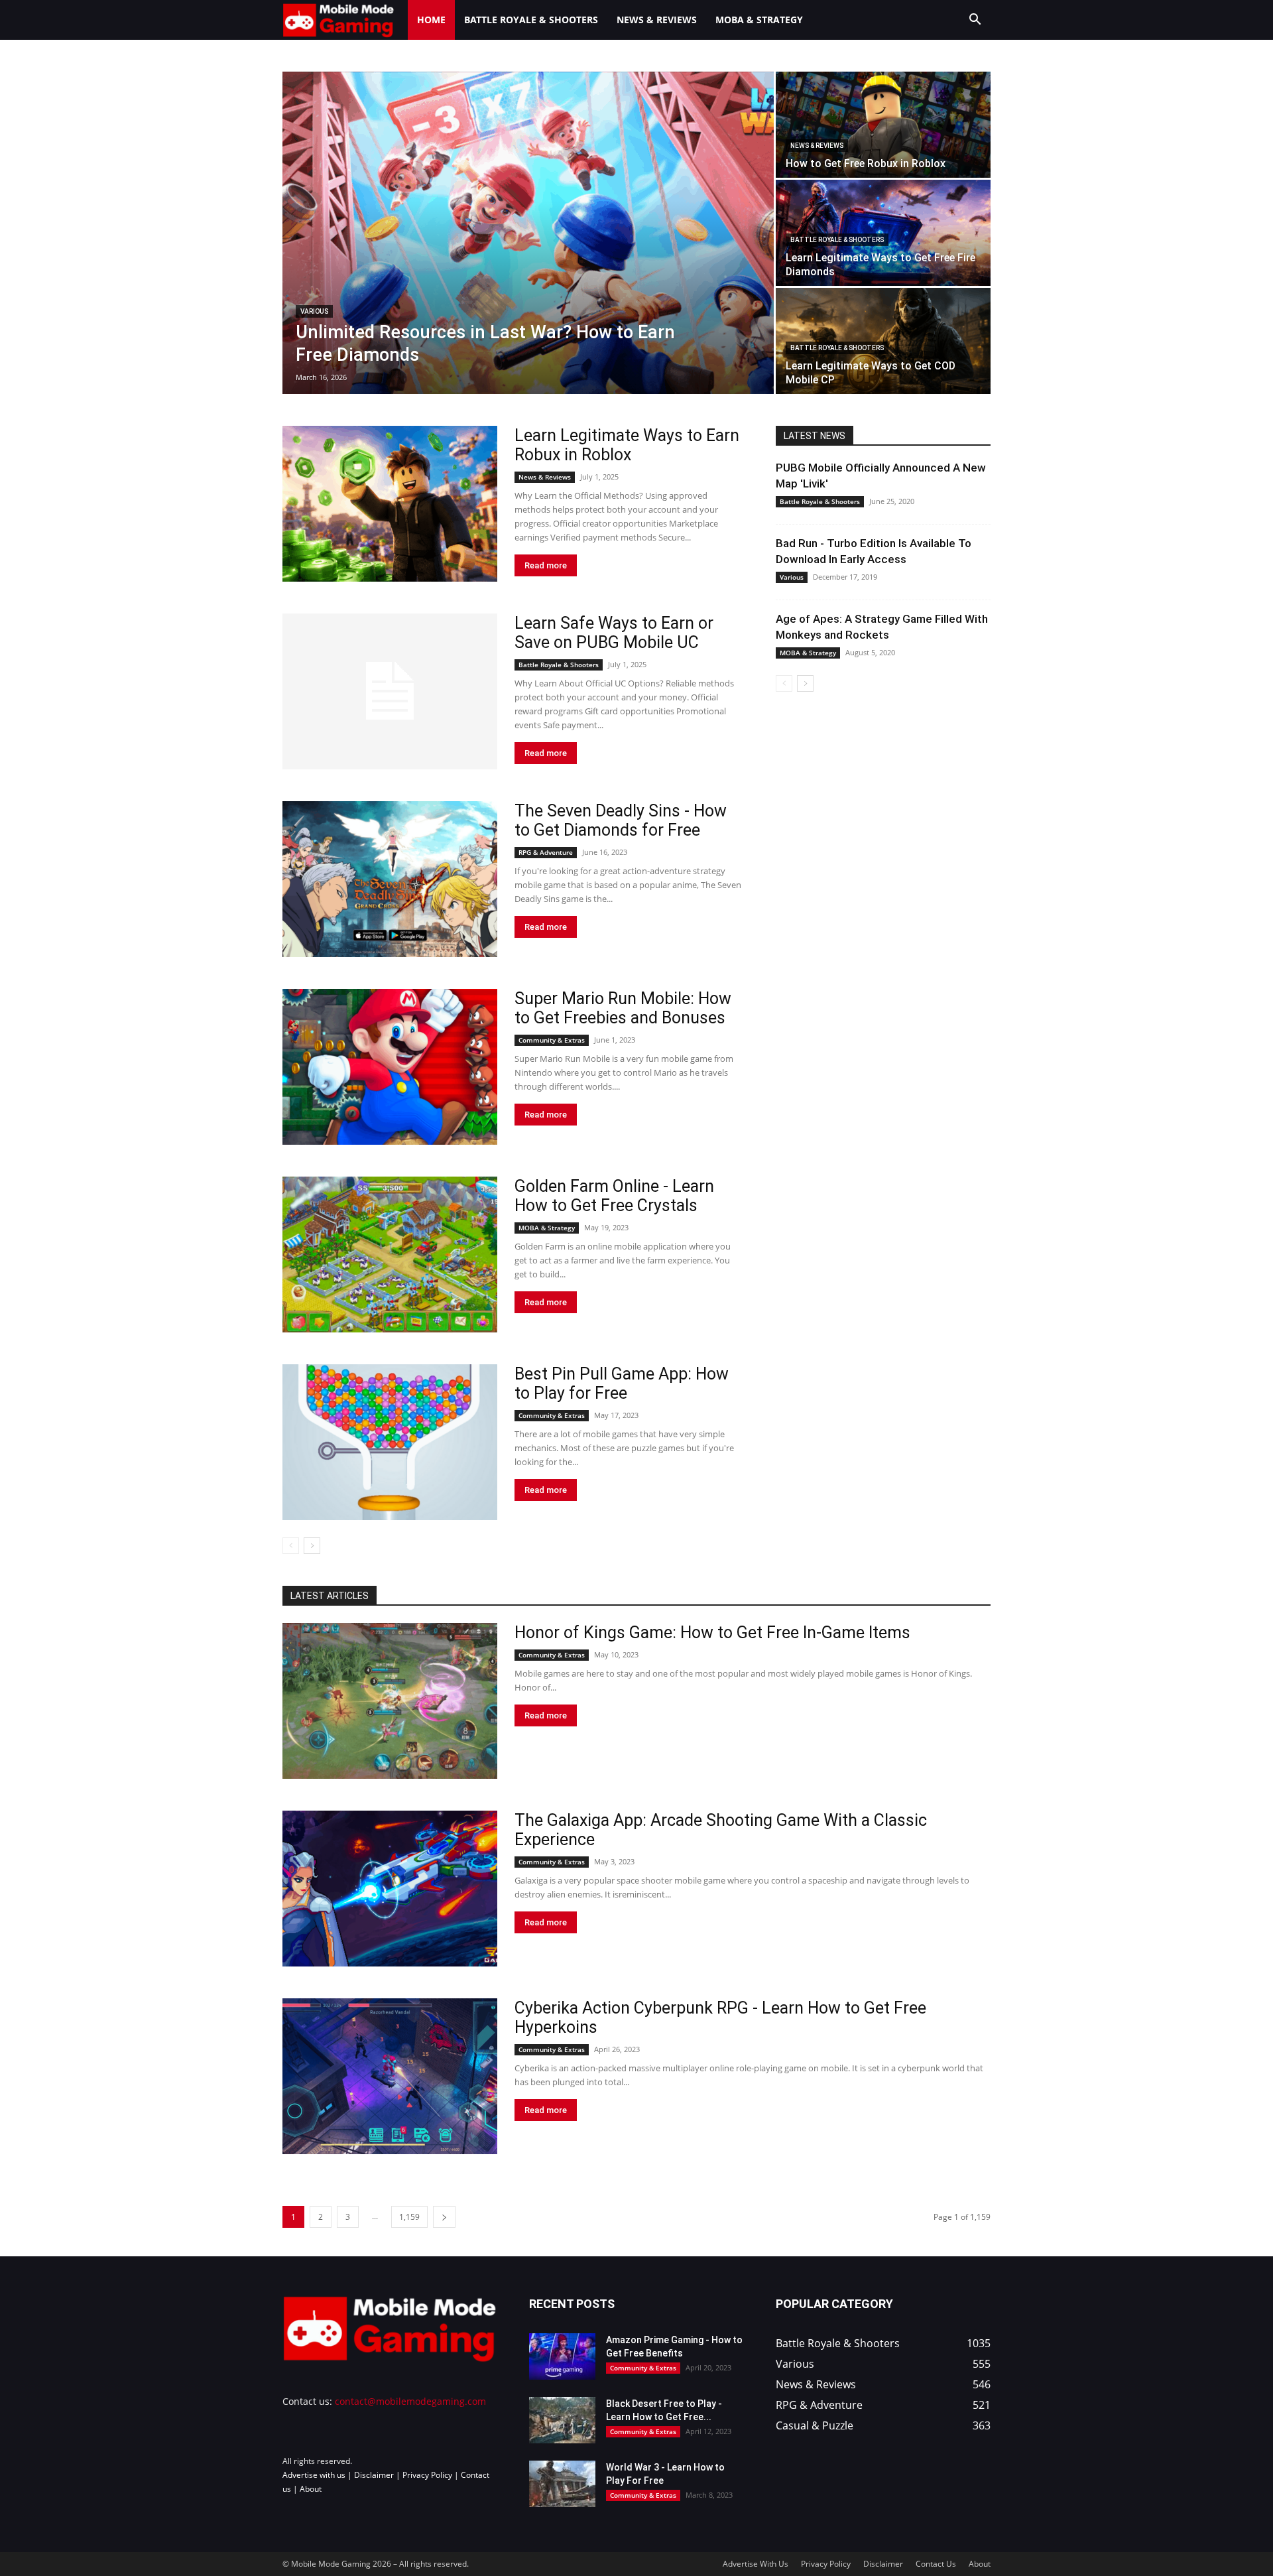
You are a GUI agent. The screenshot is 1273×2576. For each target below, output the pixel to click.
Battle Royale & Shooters (531, 20)
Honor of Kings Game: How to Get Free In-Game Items (712, 1633)
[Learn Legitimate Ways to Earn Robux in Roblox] (390, 504)
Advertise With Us (756, 2564)
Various (314, 311)
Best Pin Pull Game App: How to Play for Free (622, 1384)
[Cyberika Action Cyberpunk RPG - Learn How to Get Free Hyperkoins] (390, 2076)
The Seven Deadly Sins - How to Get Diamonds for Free (621, 820)
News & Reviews (657, 20)
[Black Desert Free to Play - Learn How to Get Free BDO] (562, 2420)
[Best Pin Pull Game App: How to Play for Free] (390, 1442)
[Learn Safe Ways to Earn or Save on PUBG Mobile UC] (390, 691)
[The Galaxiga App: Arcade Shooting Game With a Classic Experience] (390, 1889)
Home (431, 20)
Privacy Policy (427, 2475)
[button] (975, 21)
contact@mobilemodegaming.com (410, 2401)
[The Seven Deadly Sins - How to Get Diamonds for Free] (390, 879)
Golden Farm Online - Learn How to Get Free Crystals (614, 1196)
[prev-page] (291, 1546)
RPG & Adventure (546, 852)
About (311, 2489)
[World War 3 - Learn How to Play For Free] (562, 2484)
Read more (546, 565)
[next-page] (312, 1546)
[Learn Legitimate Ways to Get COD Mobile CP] (883, 341)
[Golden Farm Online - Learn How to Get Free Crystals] (390, 1255)
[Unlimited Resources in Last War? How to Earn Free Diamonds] (528, 233)
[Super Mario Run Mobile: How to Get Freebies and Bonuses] (390, 1067)
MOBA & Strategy (759, 20)
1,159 (409, 2217)
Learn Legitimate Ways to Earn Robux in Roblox (627, 445)
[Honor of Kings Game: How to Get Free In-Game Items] (390, 1701)
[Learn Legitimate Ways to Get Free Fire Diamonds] (883, 233)
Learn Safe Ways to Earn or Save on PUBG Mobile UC (614, 633)
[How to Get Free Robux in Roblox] (883, 125)
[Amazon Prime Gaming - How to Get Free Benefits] (562, 2356)
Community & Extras (552, 1040)
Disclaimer (374, 2475)
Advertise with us (314, 2475)
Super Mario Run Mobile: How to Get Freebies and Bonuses (623, 1008)
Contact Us (936, 2564)
